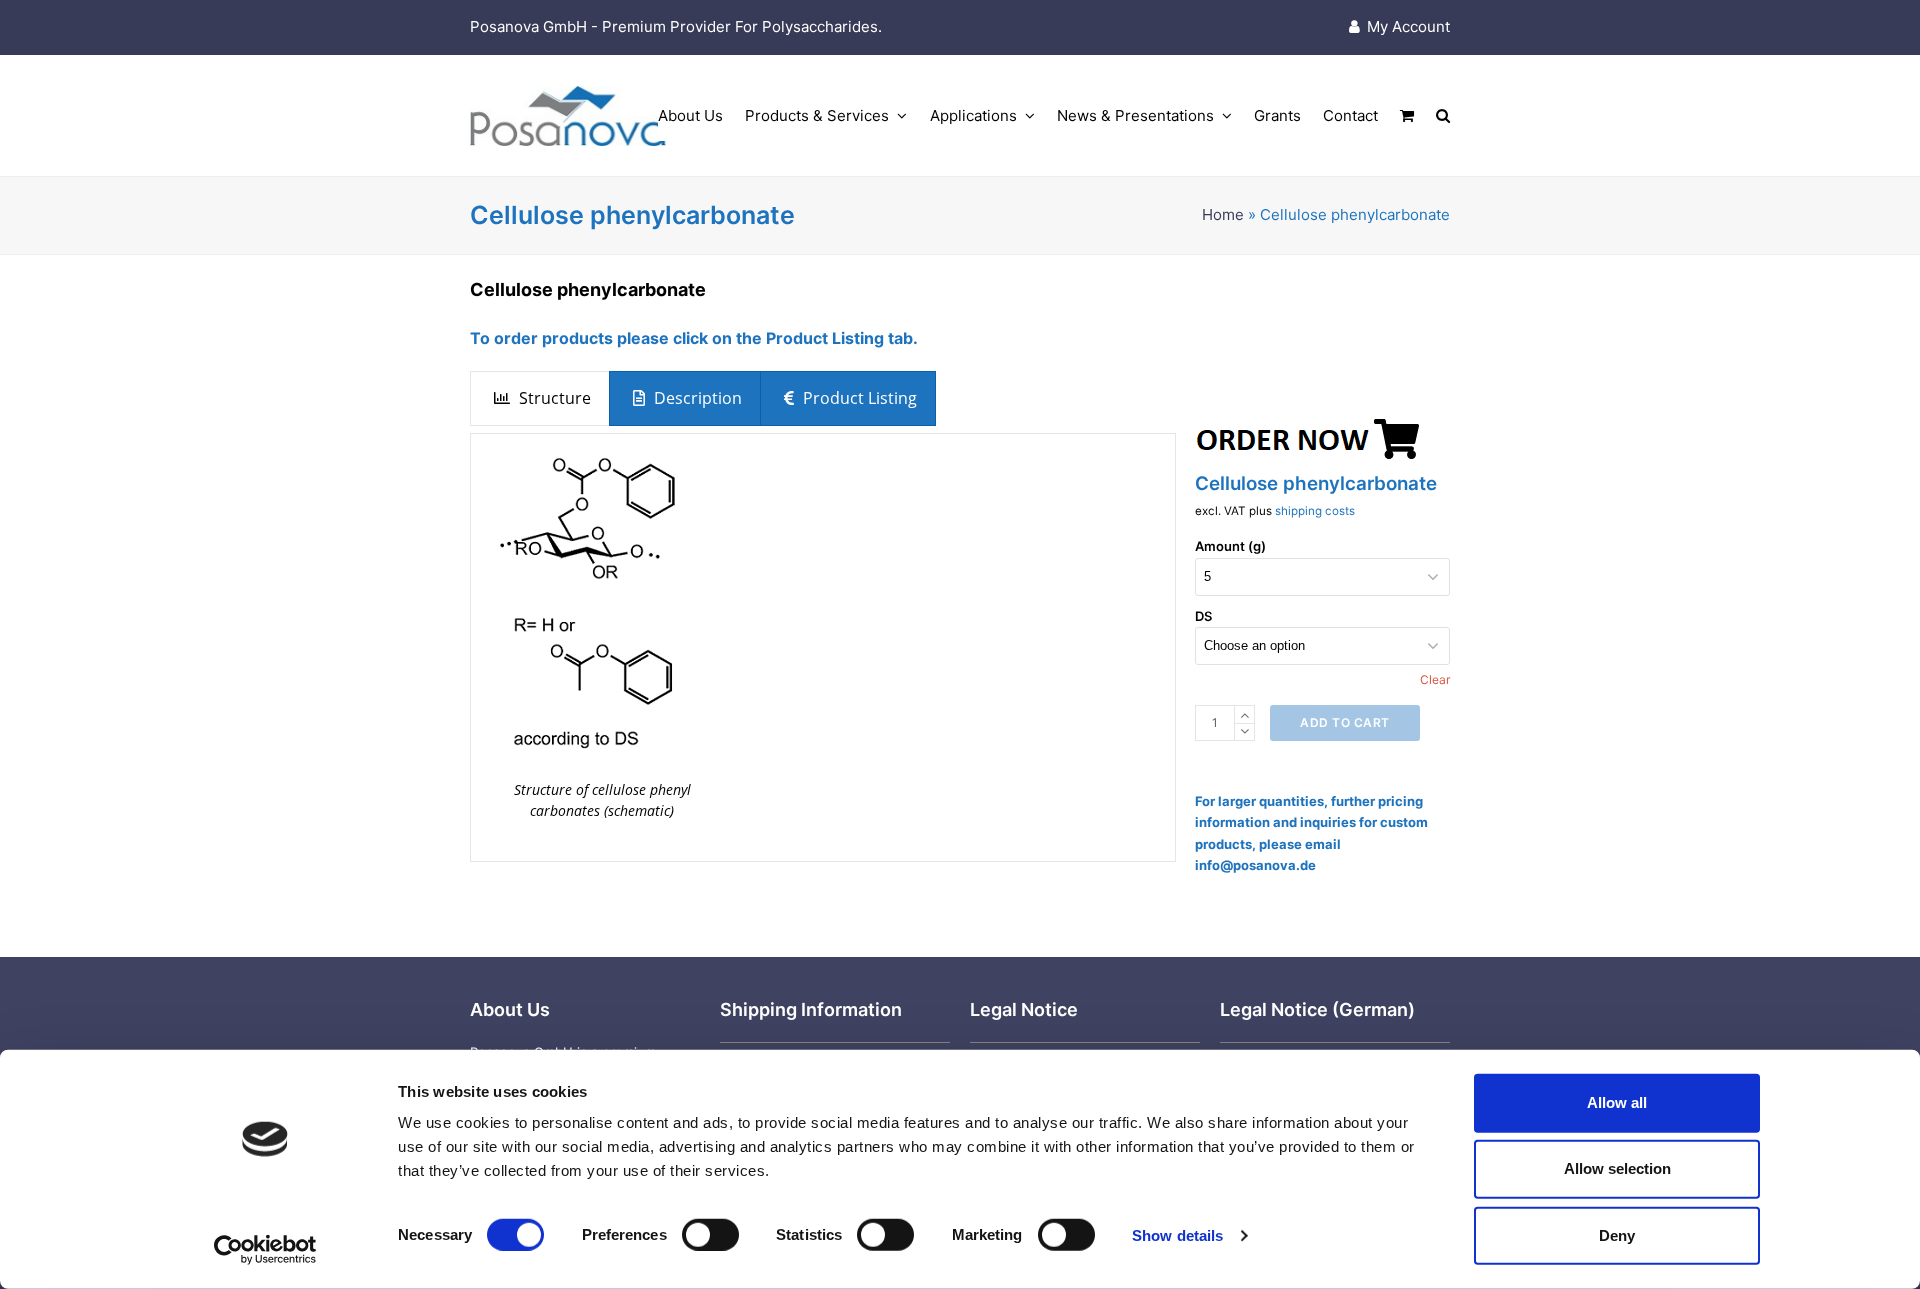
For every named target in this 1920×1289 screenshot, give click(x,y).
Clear (1435, 679)
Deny (1617, 1234)
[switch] (710, 1235)
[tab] (540, 398)
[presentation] (540, 398)
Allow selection (1617, 1168)
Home (1223, 214)
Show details (1177, 1235)
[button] (1407, 116)
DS (1203, 616)
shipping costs (1315, 511)
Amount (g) (1230, 546)
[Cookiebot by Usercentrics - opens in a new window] (265, 1250)
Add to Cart (1345, 722)
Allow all (1617, 1102)
